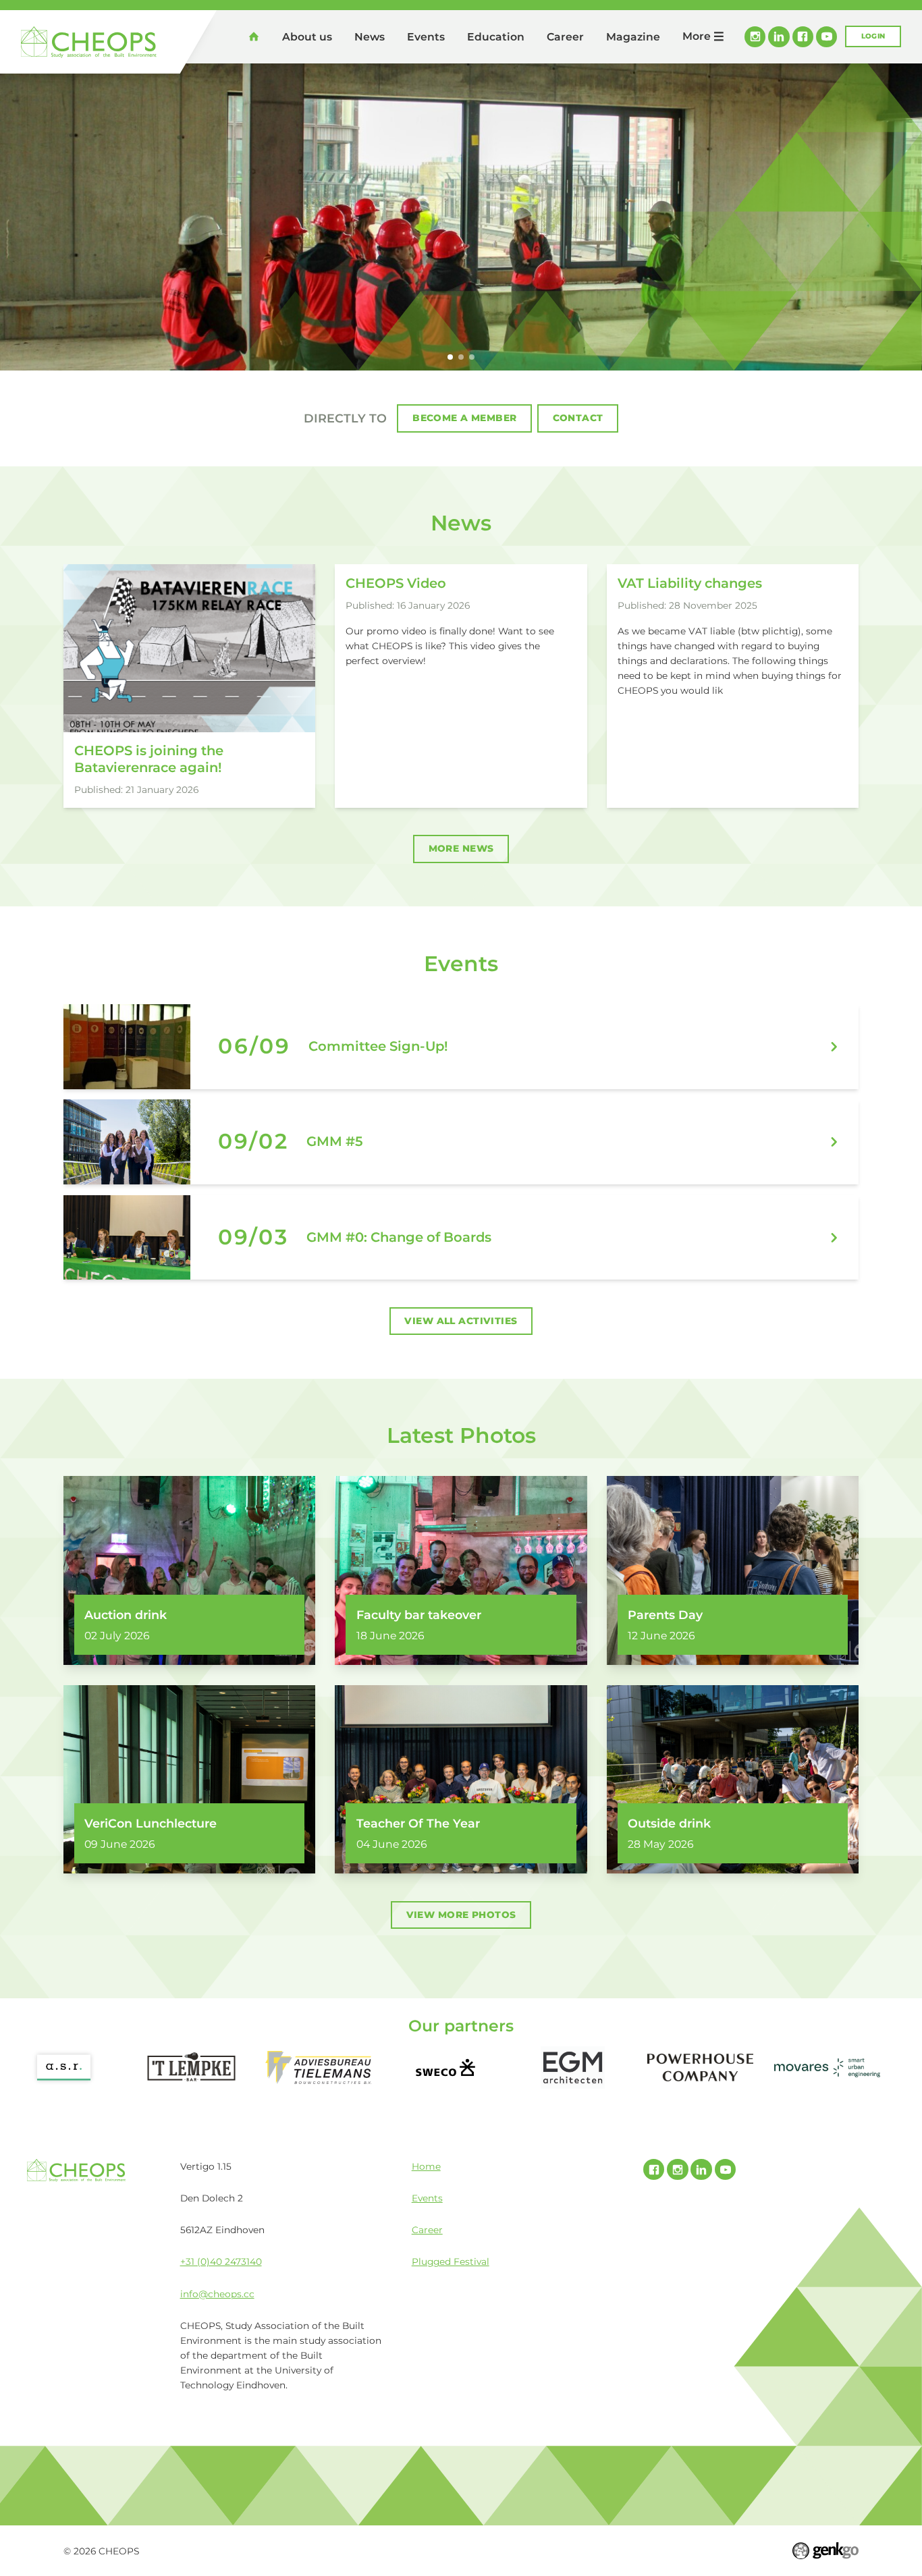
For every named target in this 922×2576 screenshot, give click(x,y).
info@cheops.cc (217, 2294)
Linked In (779, 37)
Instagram (755, 37)
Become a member (464, 418)
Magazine (633, 37)
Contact (578, 418)
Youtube (826, 37)
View (461, 1047)
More (697, 36)
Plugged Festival (451, 2262)
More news (461, 848)
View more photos (461, 1915)
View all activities (461, 1321)
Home (254, 36)
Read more (189, 686)
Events (426, 37)
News (370, 37)
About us (307, 37)
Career (565, 37)
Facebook (803, 37)
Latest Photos (461, 1435)
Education (496, 37)
